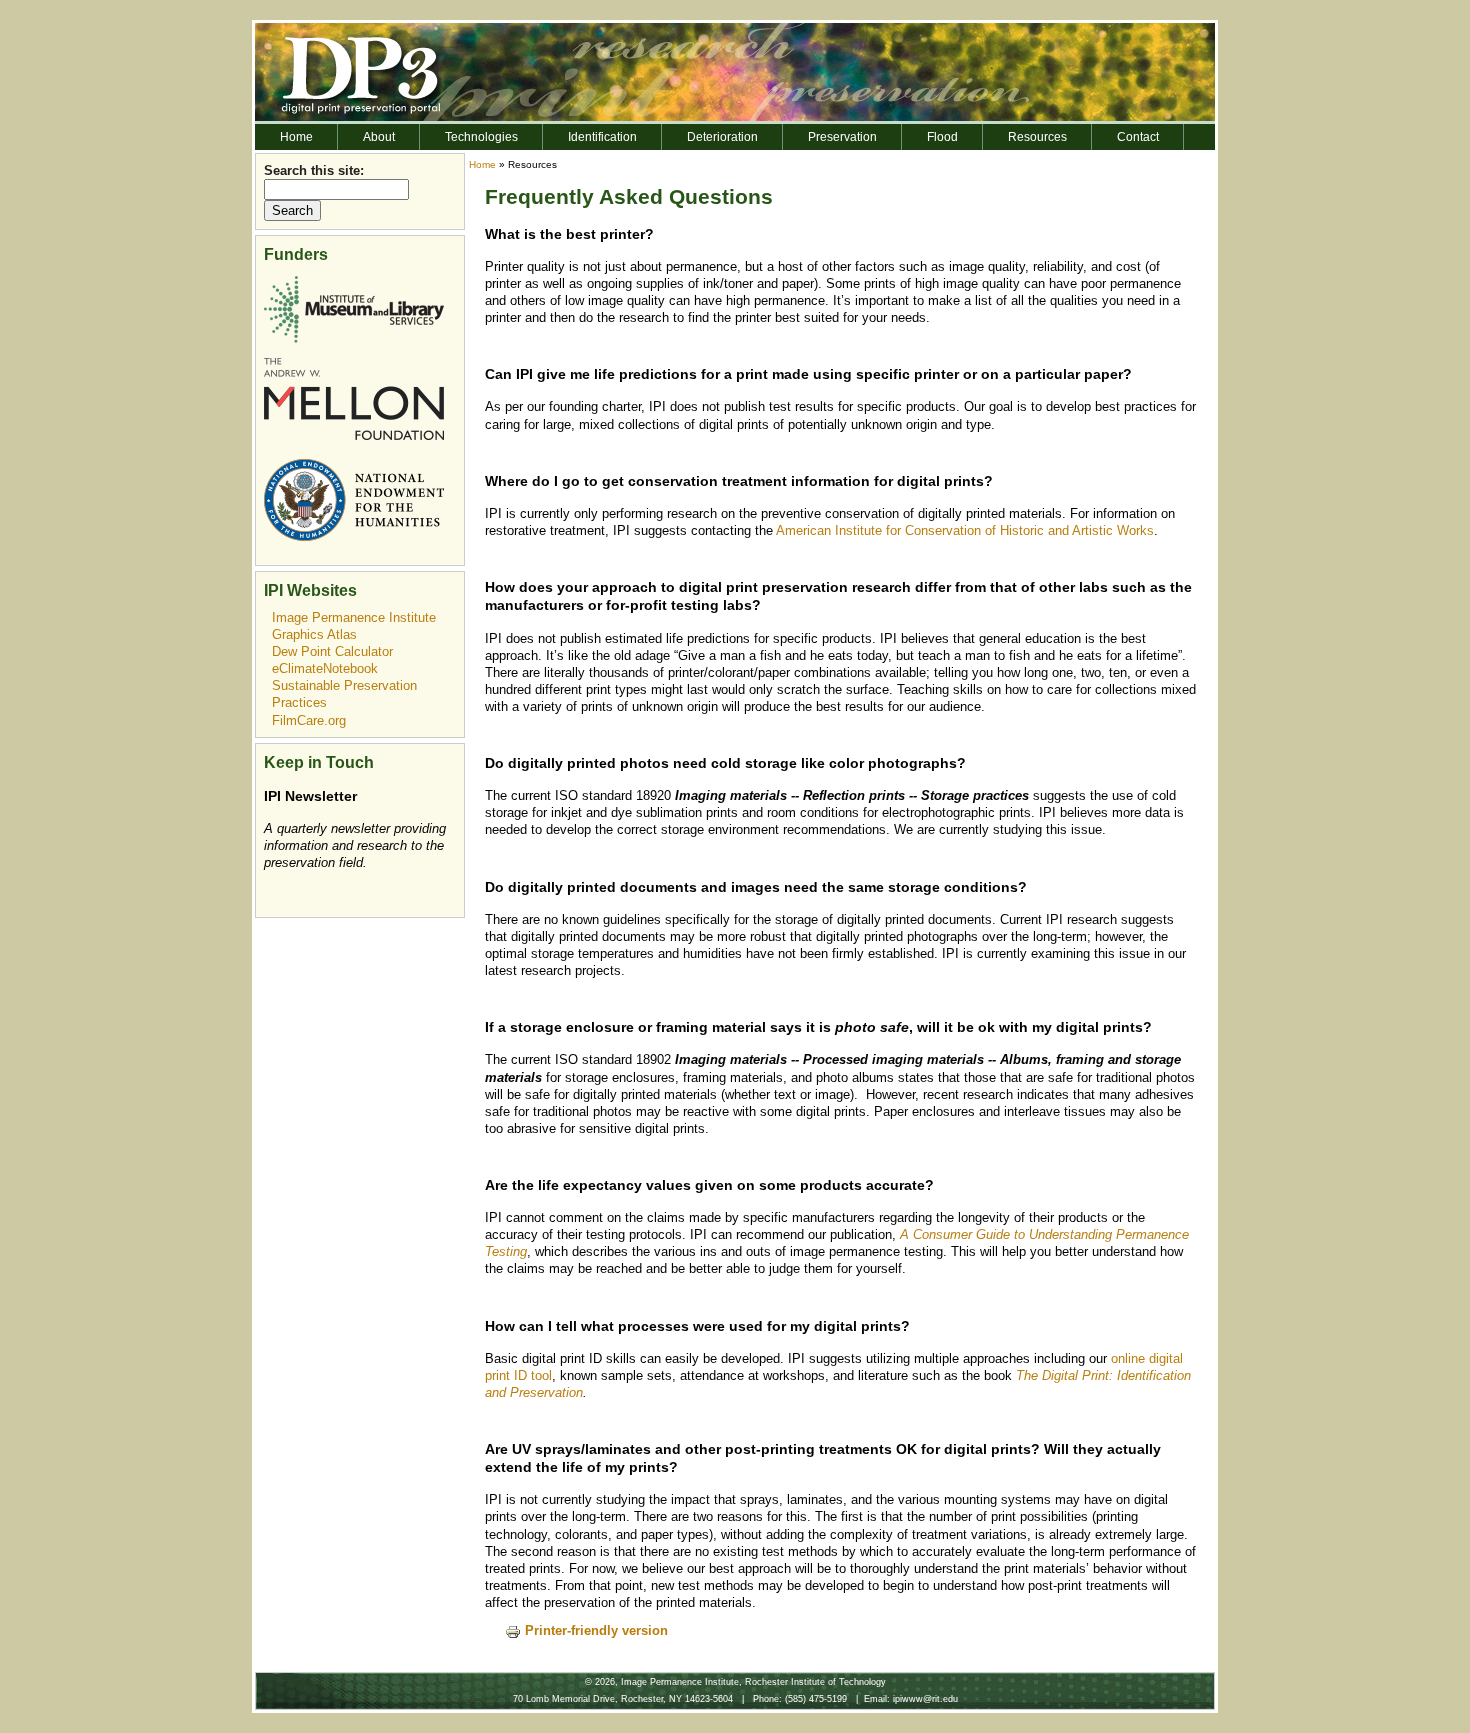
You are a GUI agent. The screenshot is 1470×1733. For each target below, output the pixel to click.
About (379, 137)
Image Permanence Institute (354, 617)
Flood (942, 137)
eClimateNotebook (325, 668)
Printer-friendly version (596, 1630)
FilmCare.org (309, 720)
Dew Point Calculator (332, 651)
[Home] (735, 70)
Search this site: (314, 170)
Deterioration (722, 137)
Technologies (481, 137)
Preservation (842, 137)
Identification (602, 137)
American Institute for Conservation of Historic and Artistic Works (965, 530)
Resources (1037, 137)
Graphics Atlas (314, 634)
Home (296, 137)
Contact (1138, 137)
